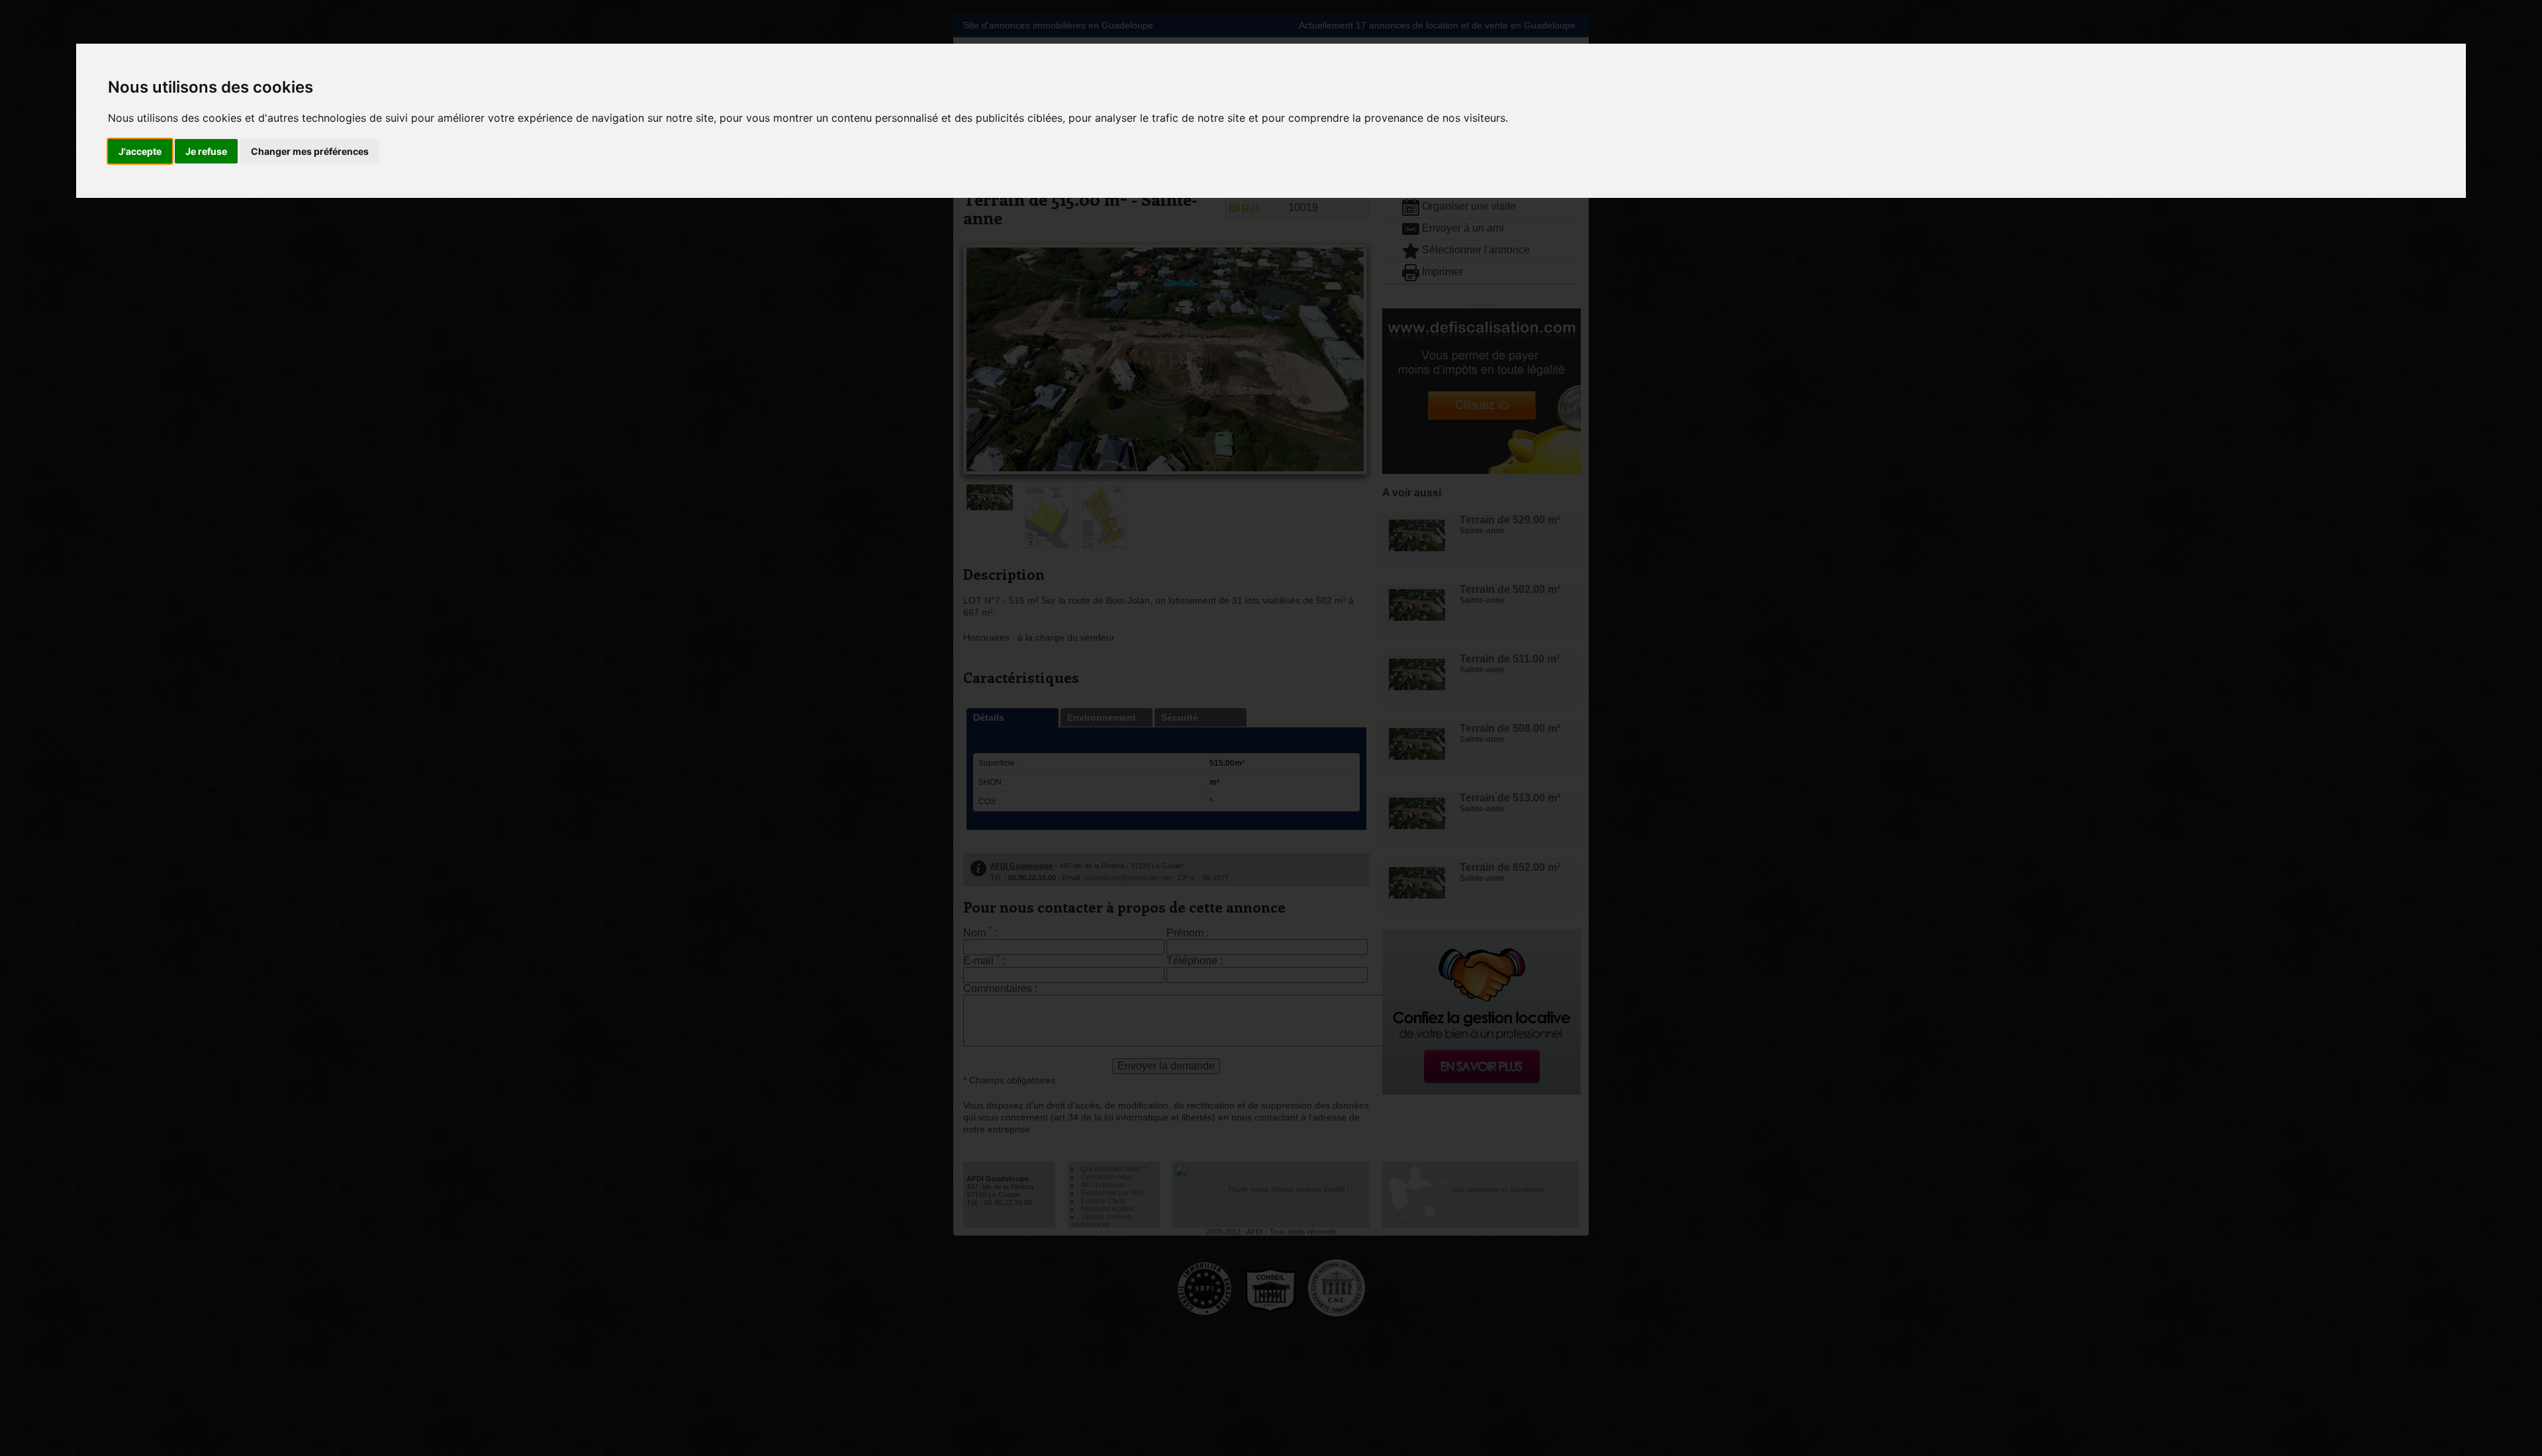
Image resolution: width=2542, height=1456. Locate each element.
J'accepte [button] (140, 151)
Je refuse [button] (206, 151)
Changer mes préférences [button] (310, 151)
